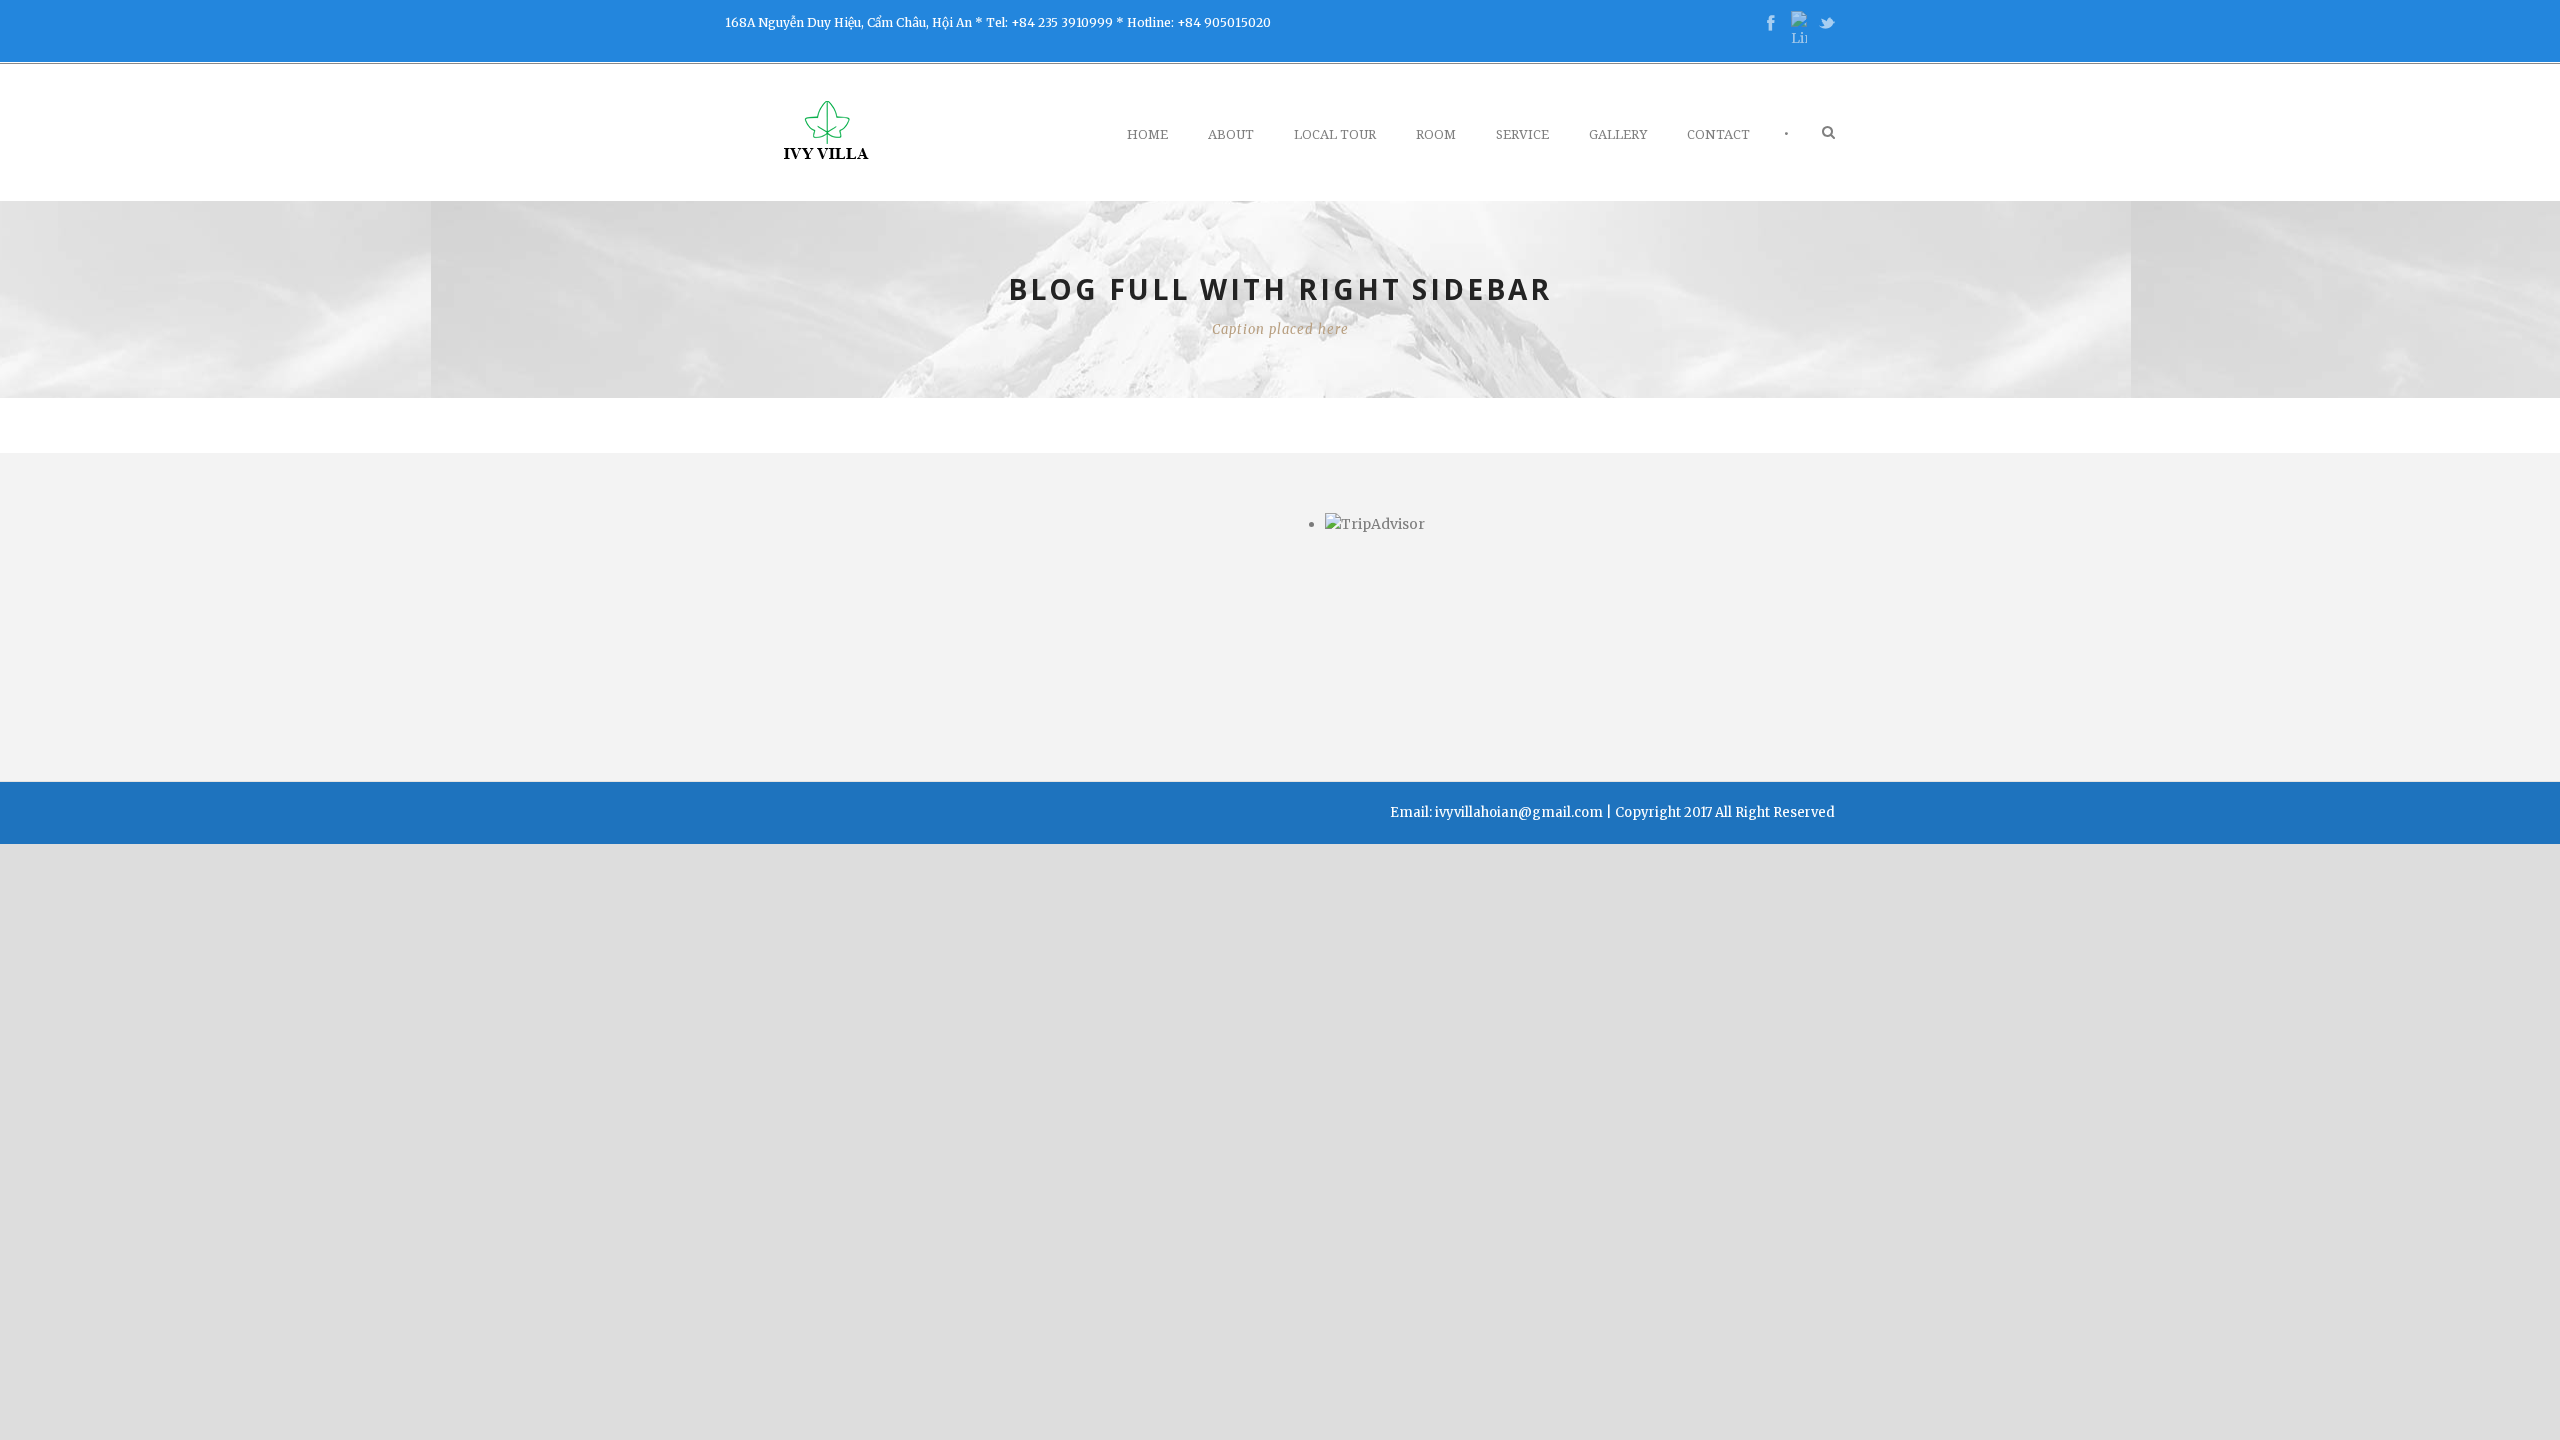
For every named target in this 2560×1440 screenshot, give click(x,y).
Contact (1718, 134)
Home (1147, 134)
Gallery (1618, 134)
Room (1436, 134)
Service (1522, 134)
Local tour (1335, 134)
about (1231, 134)
